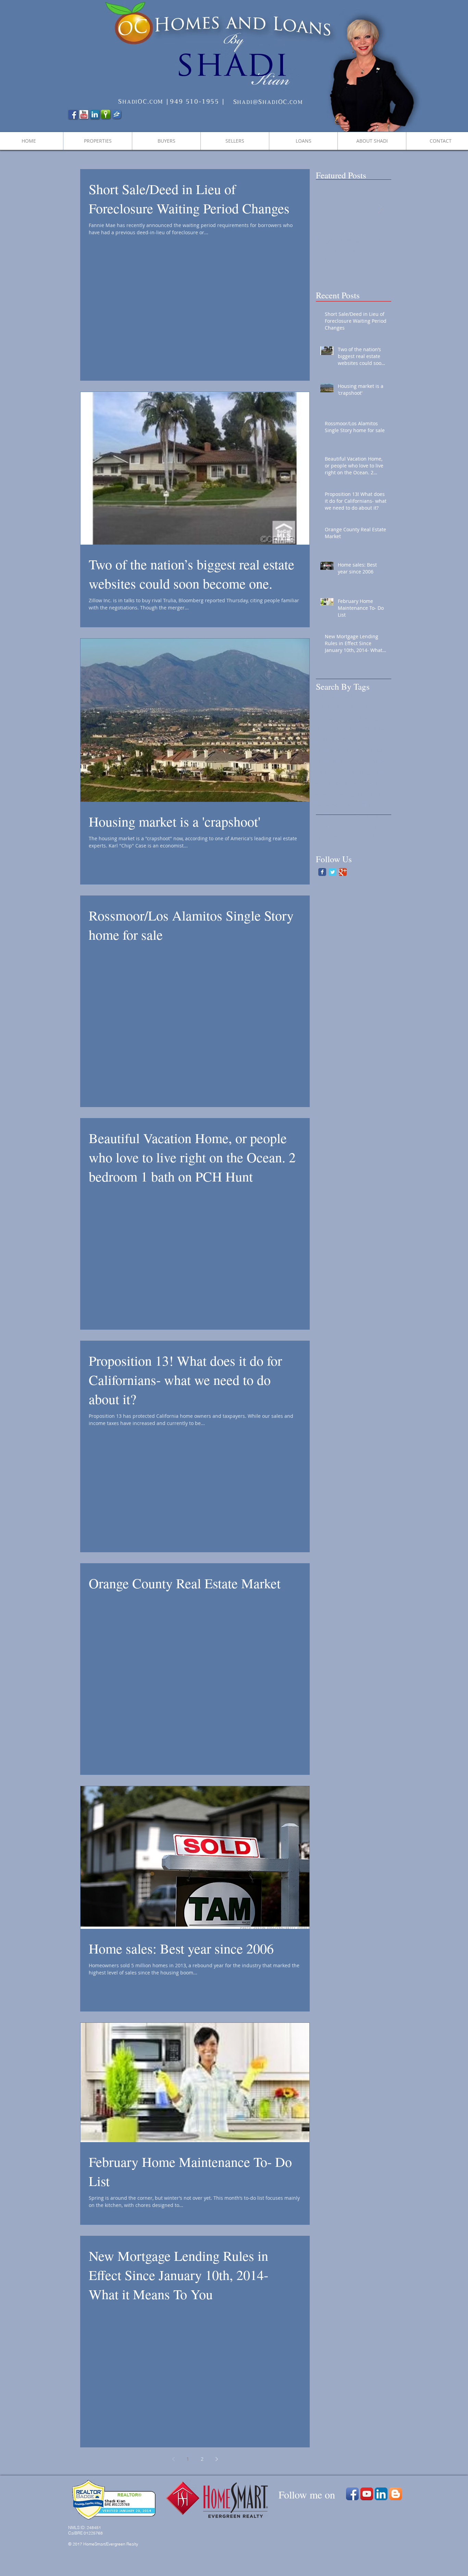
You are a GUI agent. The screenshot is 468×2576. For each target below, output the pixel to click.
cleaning (368, 718)
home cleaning (333, 750)
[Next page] (217, 2459)
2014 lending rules (337, 707)
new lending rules (363, 772)
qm (381, 793)
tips (357, 837)
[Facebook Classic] (322, 872)
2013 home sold (334, 696)
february (351, 739)
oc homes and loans (368, 782)
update (324, 848)
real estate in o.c (335, 804)
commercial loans (370, 728)
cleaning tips (331, 728)
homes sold (329, 761)
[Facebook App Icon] (352, 2494)
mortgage (327, 772)
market (376, 761)
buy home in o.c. (335, 718)
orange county (357, 793)
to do (371, 837)
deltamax (327, 739)
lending (355, 761)
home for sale (370, 750)
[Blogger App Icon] (396, 2494)
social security (332, 837)
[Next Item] (380, 208)
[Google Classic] (343, 872)
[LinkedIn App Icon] (381, 2494)
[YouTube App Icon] (367, 2494)
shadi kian (344, 826)
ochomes (326, 793)
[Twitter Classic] (332, 872)
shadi (322, 826)
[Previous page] (173, 2459)
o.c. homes (328, 782)
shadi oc (370, 826)
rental (365, 804)
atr (366, 707)
